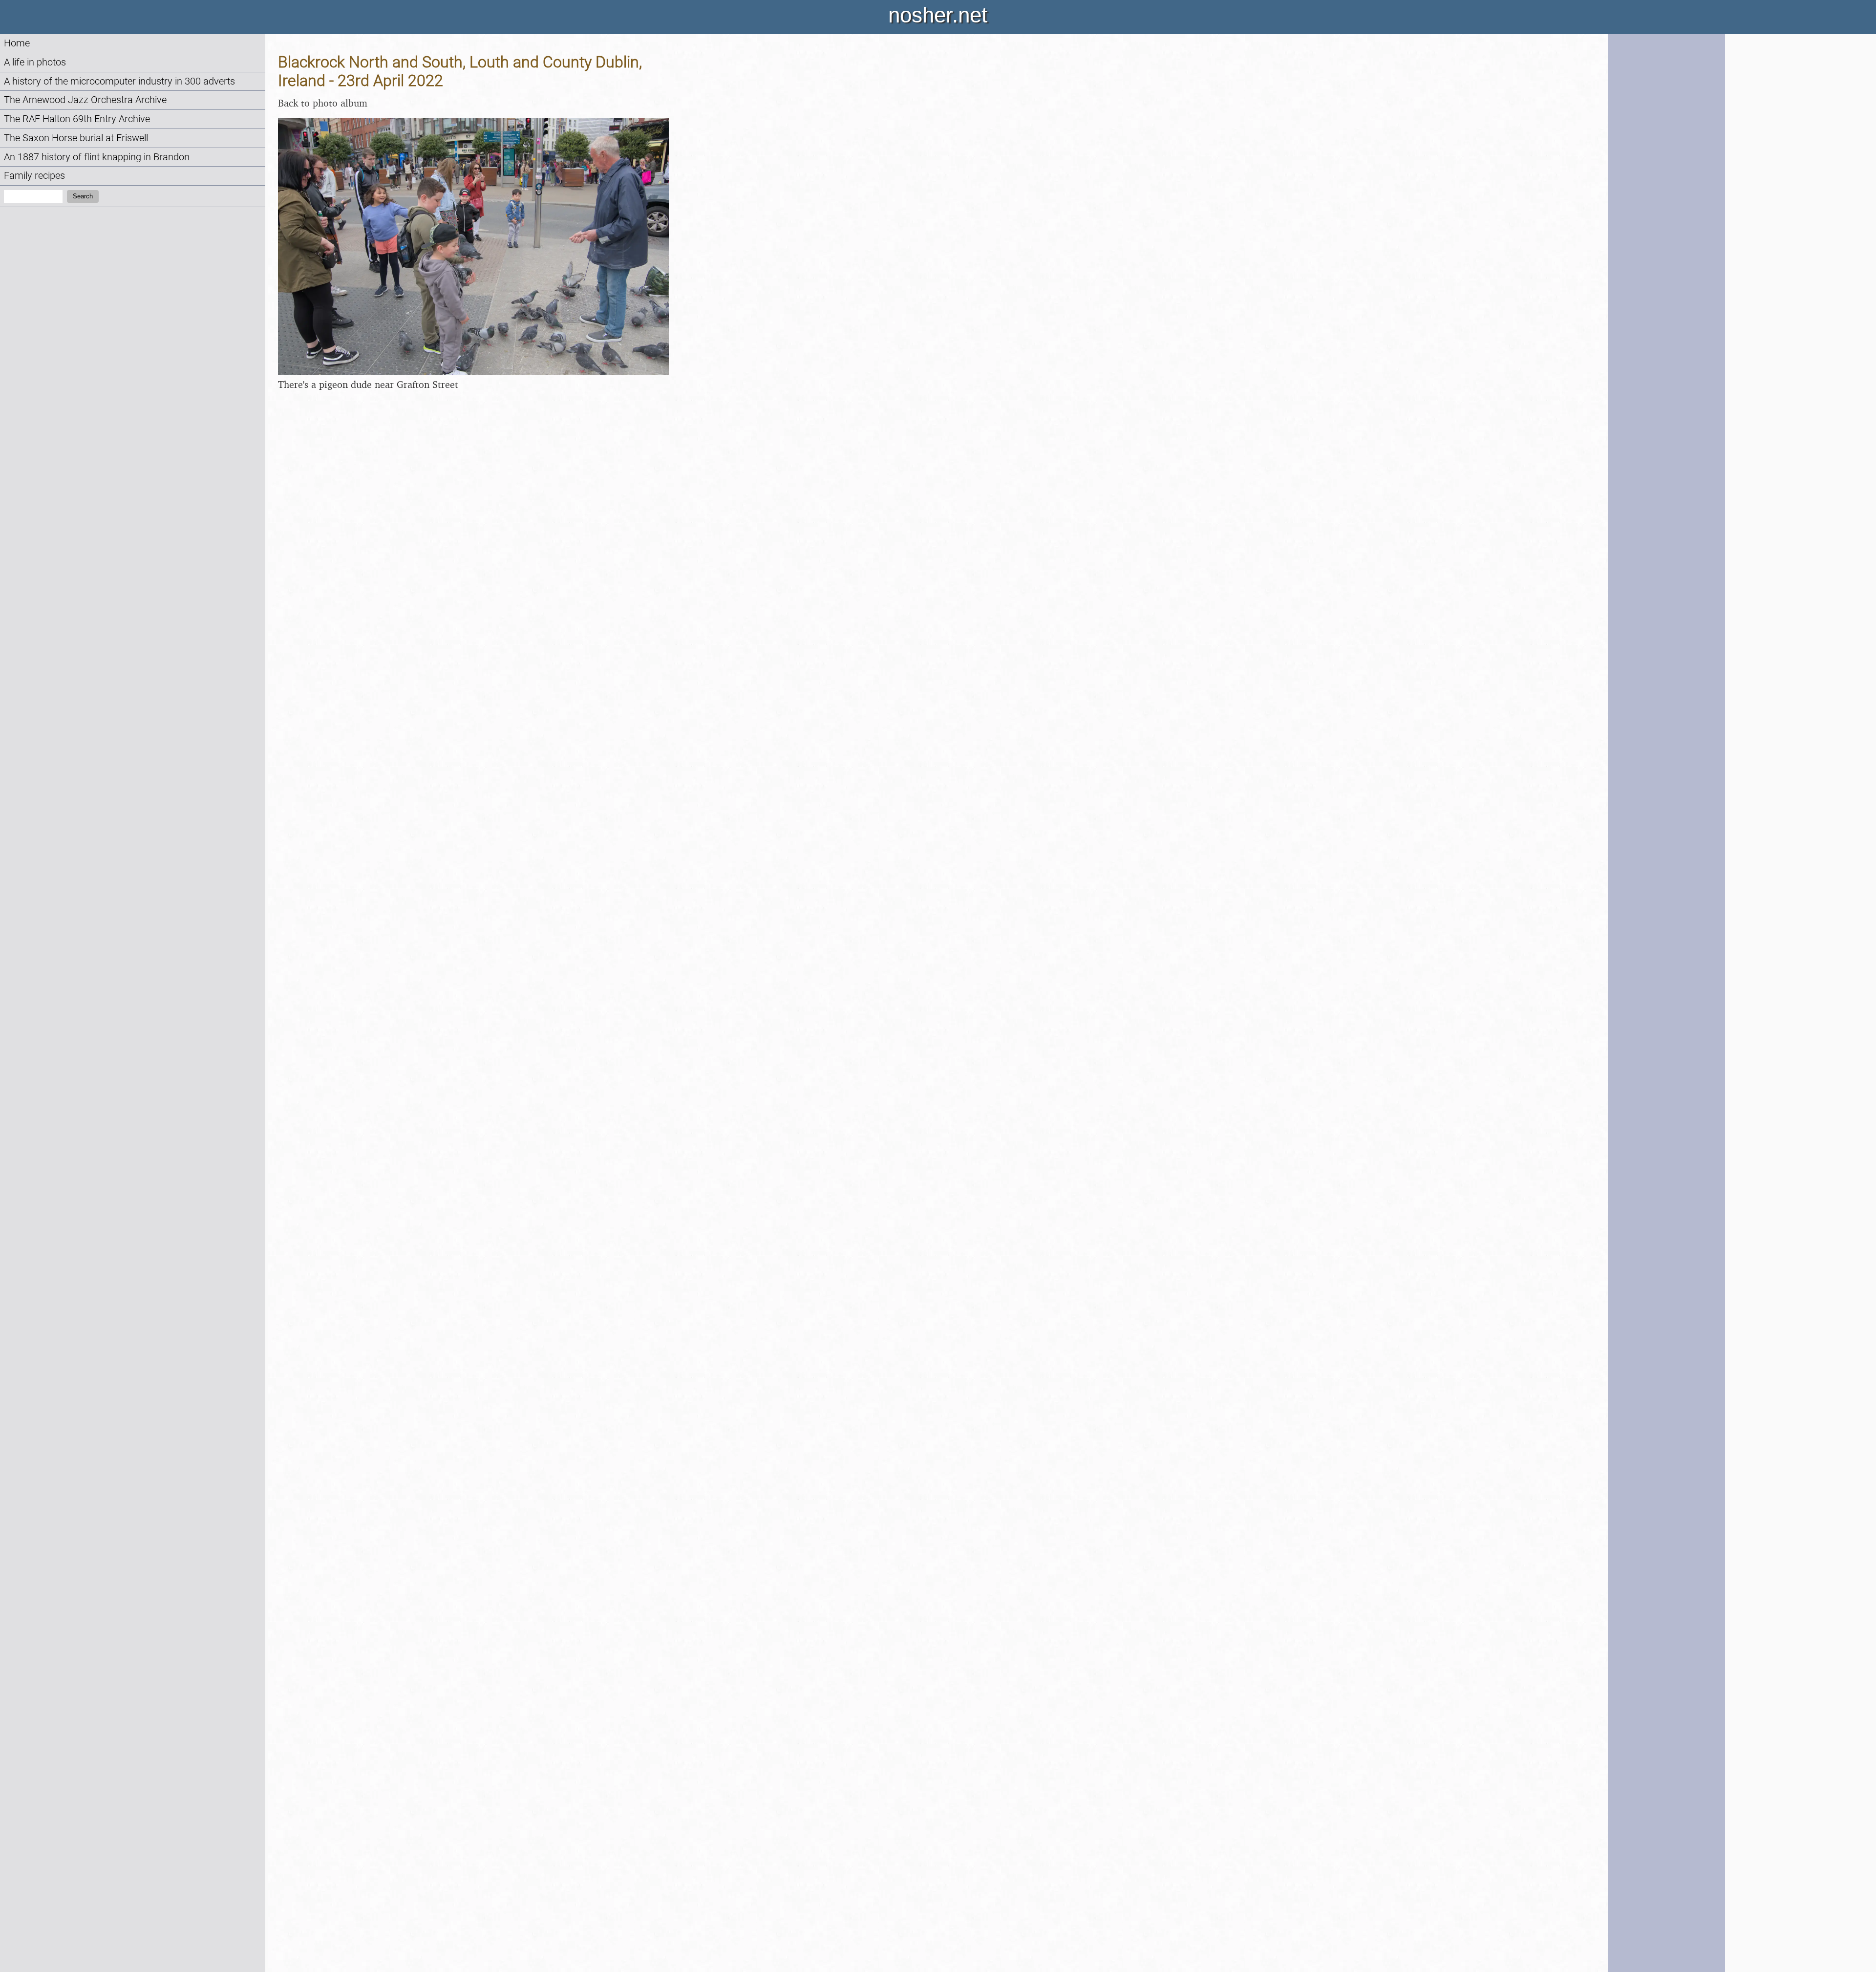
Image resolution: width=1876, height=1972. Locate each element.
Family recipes (34, 176)
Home (17, 43)
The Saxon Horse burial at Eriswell (76, 138)
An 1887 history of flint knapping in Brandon (97, 157)
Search (83, 196)
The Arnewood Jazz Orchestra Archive (85, 100)
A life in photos (35, 62)
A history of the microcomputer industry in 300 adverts (119, 81)
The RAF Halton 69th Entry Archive (77, 119)
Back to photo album (323, 103)
